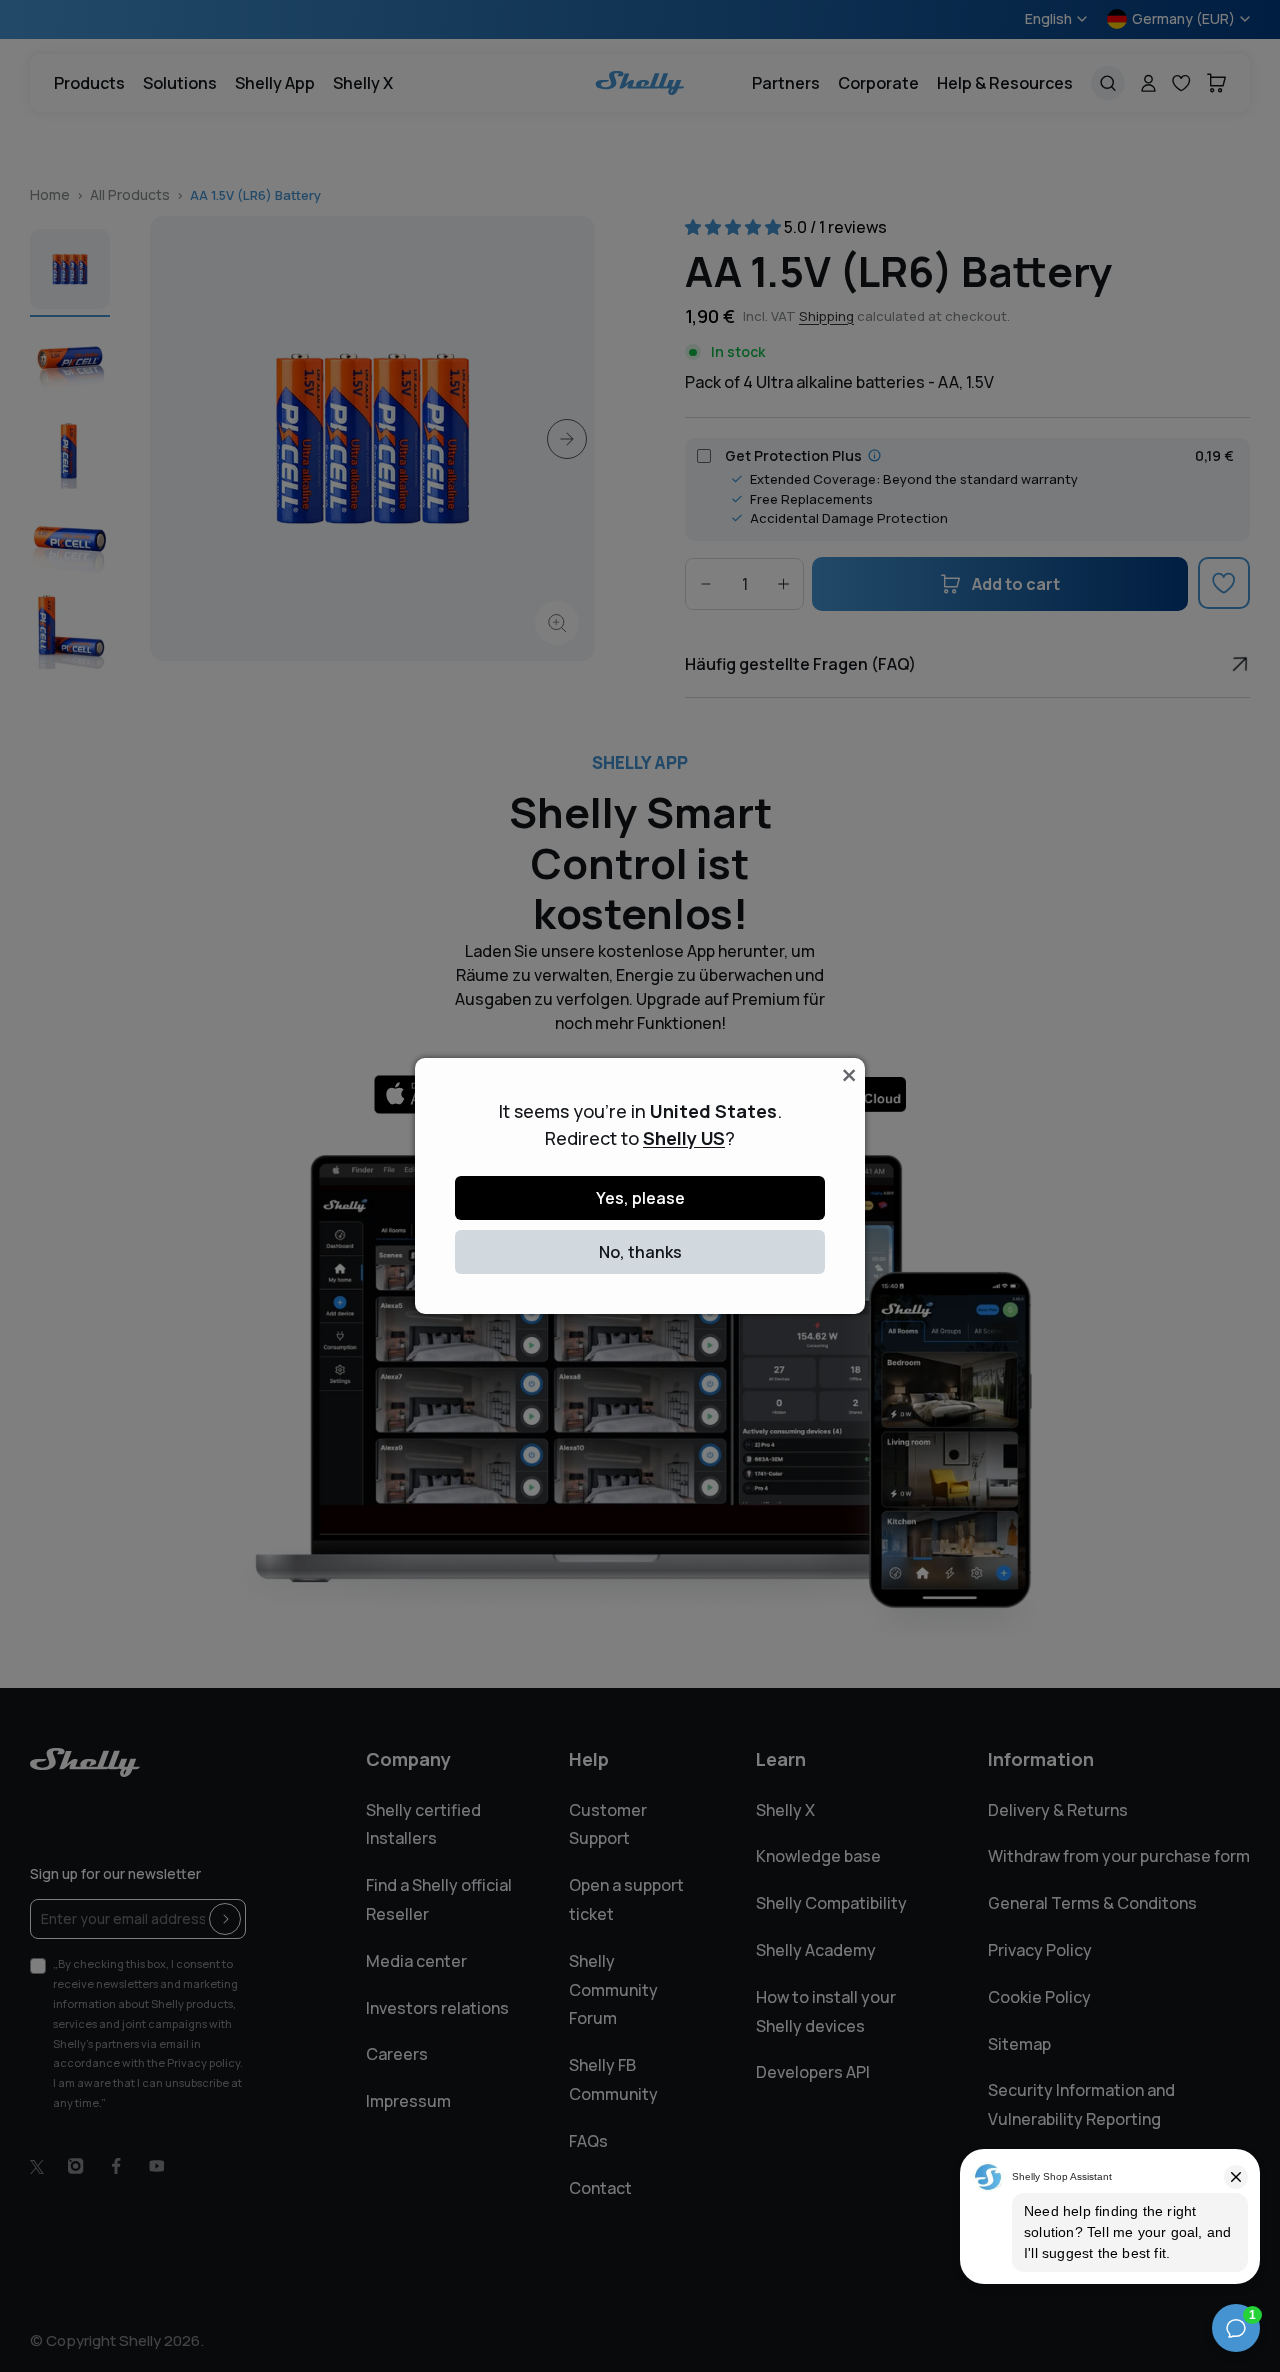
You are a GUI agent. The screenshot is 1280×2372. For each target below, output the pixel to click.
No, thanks (640, 1252)
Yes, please (640, 1198)
